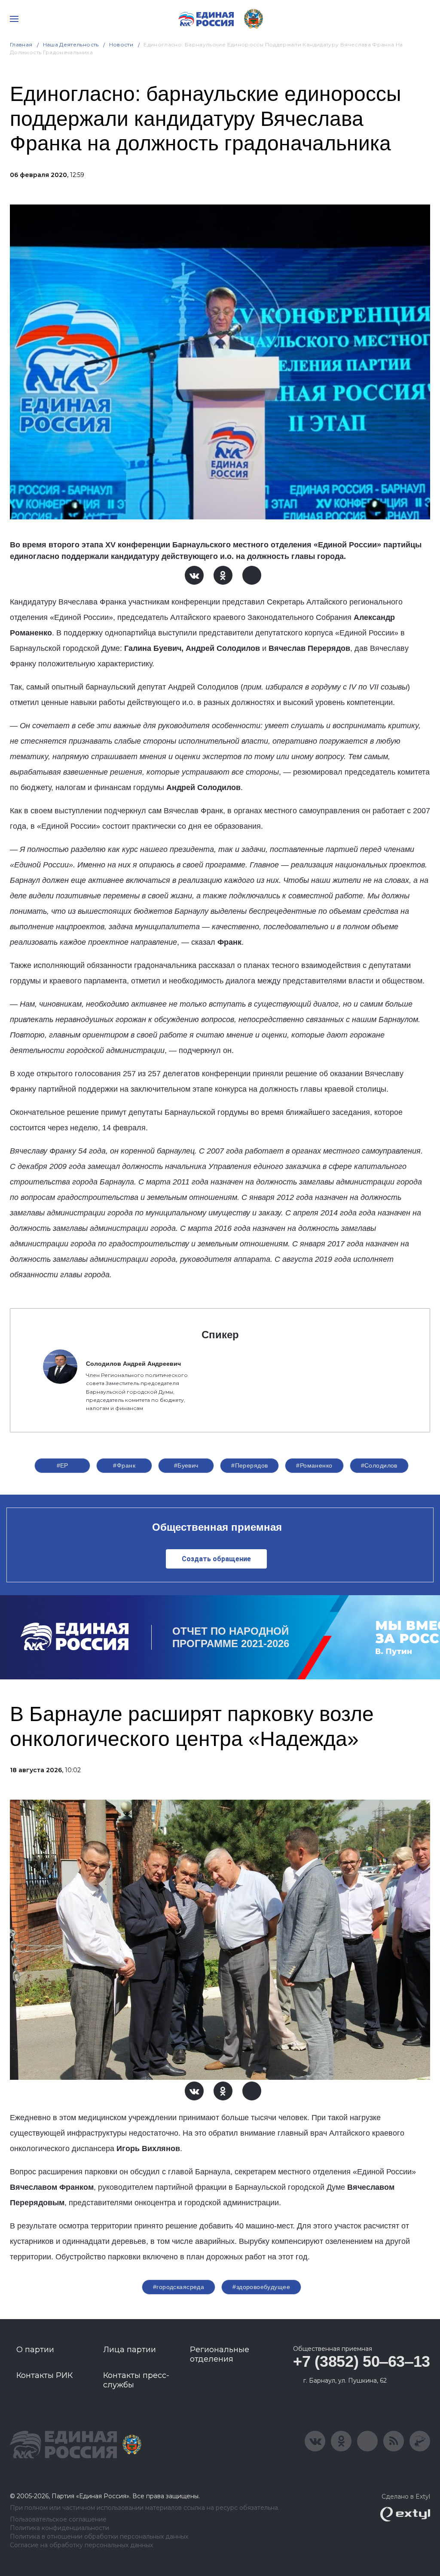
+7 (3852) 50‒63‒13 (362, 2361)
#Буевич (186, 1465)
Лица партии (130, 2350)
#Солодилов (379, 1465)
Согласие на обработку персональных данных (81, 2545)
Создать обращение (216, 1559)
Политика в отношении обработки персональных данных (99, 2537)
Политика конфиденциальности (60, 2528)
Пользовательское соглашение (58, 2520)
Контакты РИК (44, 2375)
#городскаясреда (179, 2287)
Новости (121, 44)
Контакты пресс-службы (136, 2380)
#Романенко (314, 1465)
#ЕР (63, 1465)
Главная (21, 44)
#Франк (124, 1465)
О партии (35, 2350)
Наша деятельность (71, 44)
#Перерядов (249, 1465)
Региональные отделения (220, 2354)
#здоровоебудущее (261, 2287)
